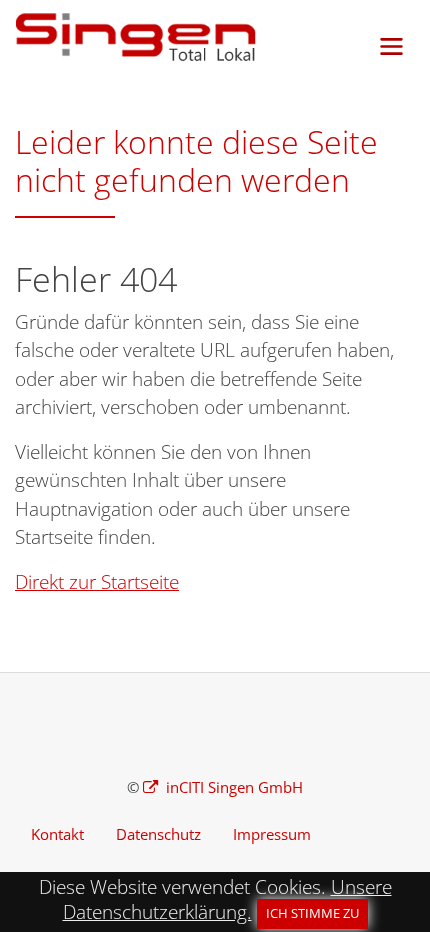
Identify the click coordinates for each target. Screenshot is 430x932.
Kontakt (57, 834)
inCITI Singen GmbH (232, 787)
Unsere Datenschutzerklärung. (227, 899)
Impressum (272, 834)
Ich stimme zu (312, 913)
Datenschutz (158, 834)
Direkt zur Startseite (97, 582)
